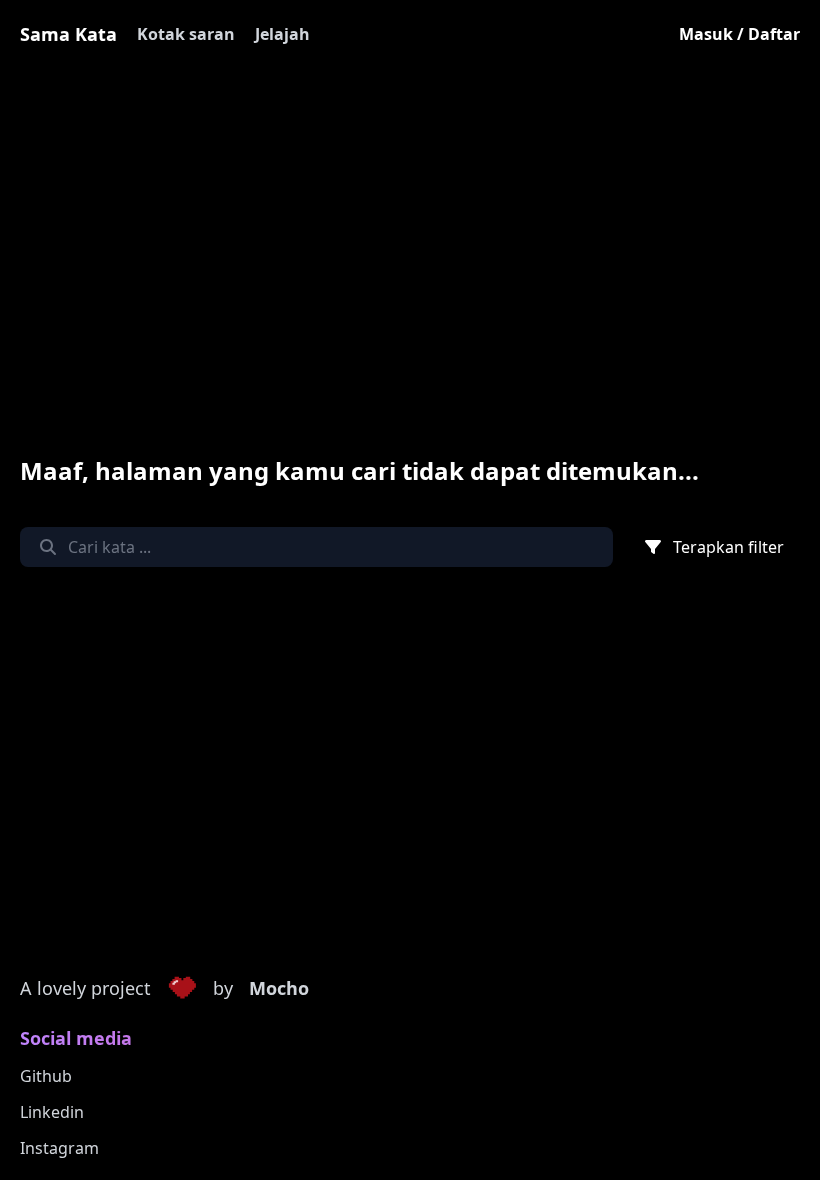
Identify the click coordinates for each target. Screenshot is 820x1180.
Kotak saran (186, 34)
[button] (182, 989)
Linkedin (52, 1112)
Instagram (59, 1148)
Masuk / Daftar (739, 34)
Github (46, 1076)
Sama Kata (68, 34)
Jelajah (282, 34)
